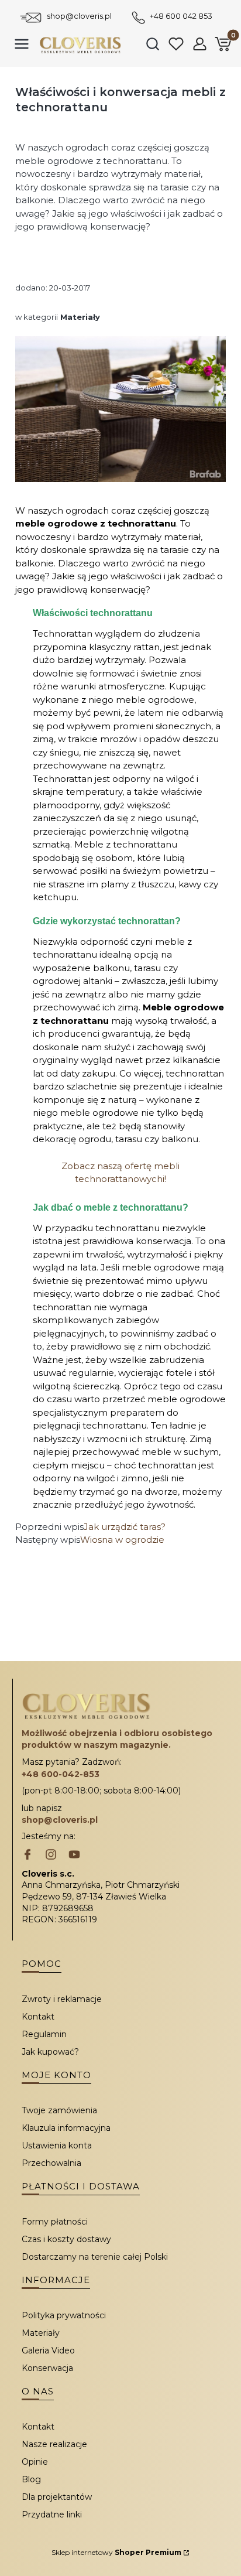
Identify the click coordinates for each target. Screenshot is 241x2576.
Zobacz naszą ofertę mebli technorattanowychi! (120, 1173)
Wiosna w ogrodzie (122, 1540)
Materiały (80, 317)
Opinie (35, 2462)
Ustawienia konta (57, 2145)
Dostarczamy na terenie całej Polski (95, 2257)
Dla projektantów (57, 2497)
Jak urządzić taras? (125, 1527)
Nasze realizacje (54, 2444)
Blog (31, 2479)
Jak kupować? (50, 2052)
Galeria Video (48, 2350)
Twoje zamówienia (59, 2110)
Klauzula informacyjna (66, 2128)
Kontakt (38, 2017)
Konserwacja (47, 2368)
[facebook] (27, 1856)
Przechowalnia (51, 2163)
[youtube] (74, 1856)
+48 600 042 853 (181, 16)
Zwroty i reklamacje (62, 1999)
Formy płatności (55, 2222)
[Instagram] (51, 1856)
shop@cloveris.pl (79, 16)
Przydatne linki (52, 2514)
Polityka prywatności (64, 2315)
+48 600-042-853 (61, 1774)
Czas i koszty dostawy (66, 2239)
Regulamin (44, 2034)
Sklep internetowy (116, 2552)
